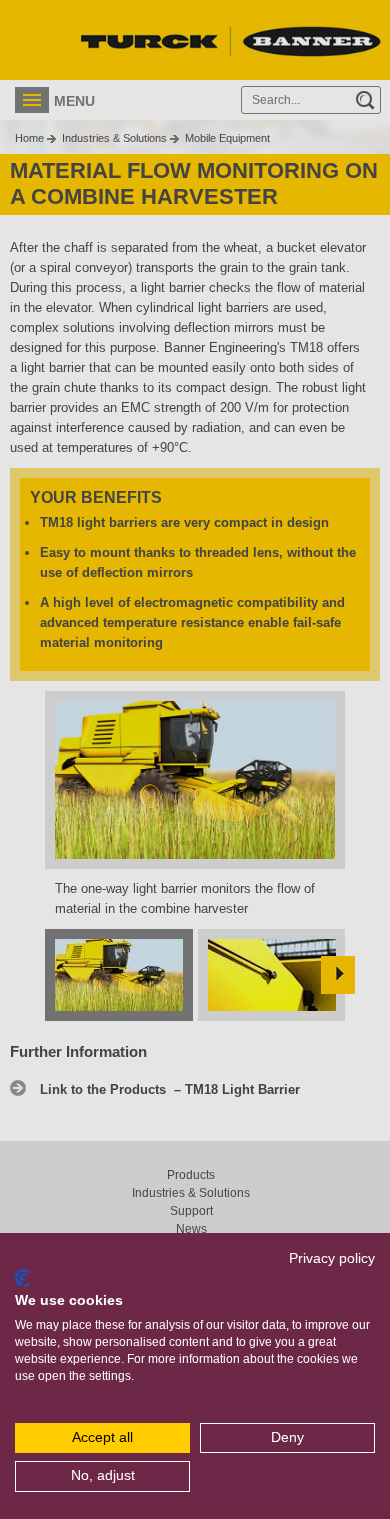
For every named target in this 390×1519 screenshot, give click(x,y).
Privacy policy (332, 1258)
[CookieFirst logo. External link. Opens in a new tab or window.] (22, 1278)
